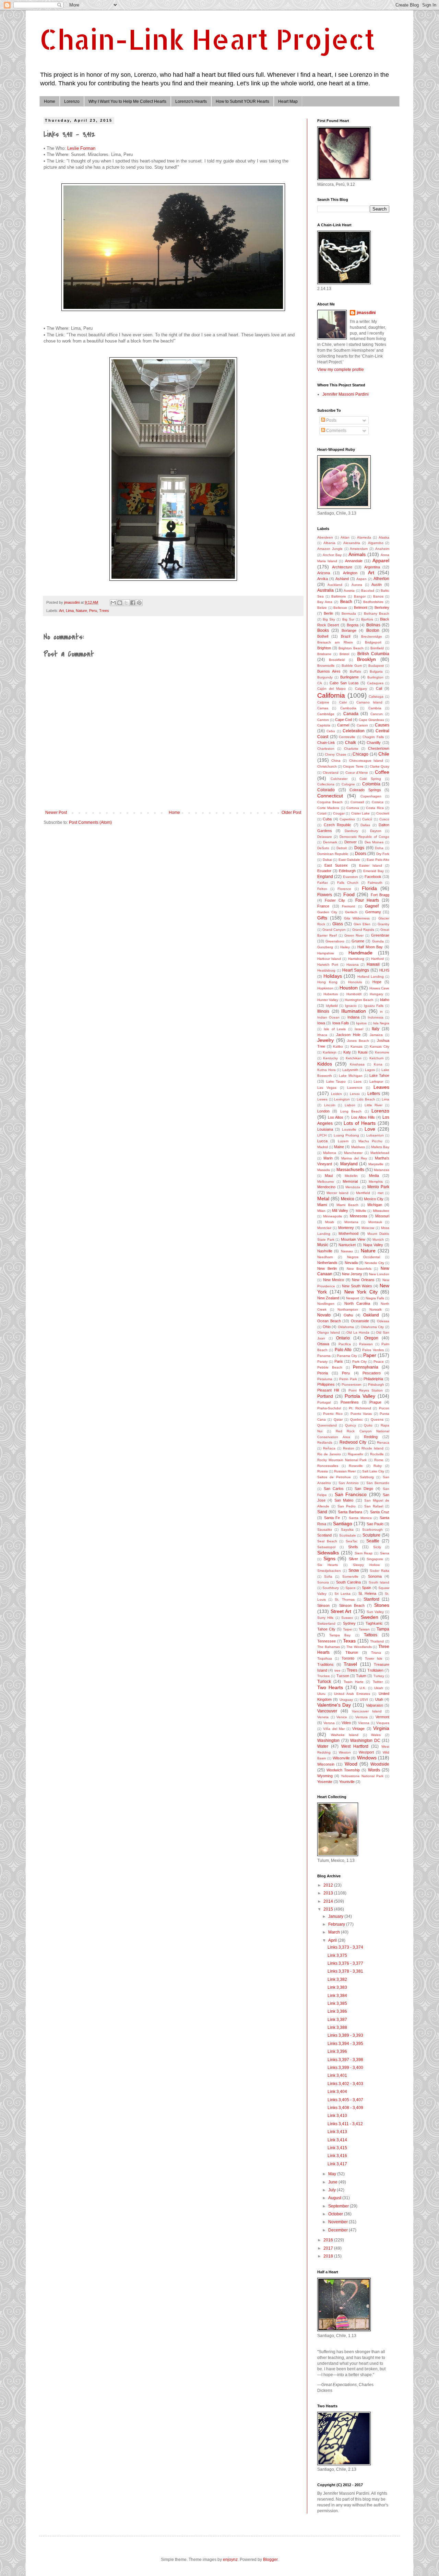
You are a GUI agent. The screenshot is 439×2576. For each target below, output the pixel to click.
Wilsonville (341, 1758)
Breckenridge (372, 636)
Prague (375, 1402)
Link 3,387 (337, 2020)
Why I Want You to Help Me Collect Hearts (127, 101)
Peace (379, 1362)
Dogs (359, 848)
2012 (329, 1885)
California (331, 695)
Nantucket (347, 1245)
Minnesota (358, 1216)
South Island (379, 1582)
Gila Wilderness (357, 918)
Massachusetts (350, 1170)
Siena (385, 1553)
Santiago (343, 1524)
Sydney (349, 1623)
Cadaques (375, 683)
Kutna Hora (327, 1070)
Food (349, 894)
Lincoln (330, 1105)
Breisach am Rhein (335, 642)
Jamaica (376, 1035)
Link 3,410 (337, 2116)
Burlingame (349, 677)
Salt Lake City (373, 1471)
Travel (350, 1664)
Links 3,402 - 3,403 (345, 2084)
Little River (374, 1105)
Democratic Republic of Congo (364, 837)
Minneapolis (333, 1216)
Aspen (361, 579)
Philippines (326, 1384)
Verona (329, 1723)
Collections (326, 784)
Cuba (327, 819)
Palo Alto (343, 1350)
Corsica (378, 802)
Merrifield (363, 1193)
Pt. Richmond (360, 1408)
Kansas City (379, 1046)
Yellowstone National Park (362, 1776)
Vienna (364, 1723)
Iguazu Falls (374, 1006)
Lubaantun (375, 1135)
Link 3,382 (337, 1979)
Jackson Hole (348, 1035)
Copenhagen (371, 796)
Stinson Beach (352, 1605)
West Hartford (355, 1746)
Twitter (378, 1682)
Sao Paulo (375, 1524)
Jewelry (325, 1040)
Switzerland (326, 1623)
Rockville (377, 1454)
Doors (361, 854)
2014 (329, 1901)
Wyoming (325, 1776)
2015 (329, 1909)
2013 (329, 1893)
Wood (351, 1764)
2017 (329, 2248)
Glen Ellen (362, 924)
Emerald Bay (373, 871)
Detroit (342, 848)
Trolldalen (375, 1670)
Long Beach (351, 1111)
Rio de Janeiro (329, 1454)
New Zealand (328, 1298)
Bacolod (368, 591)
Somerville (350, 1576)
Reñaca (329, 1448)
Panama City (347, 1356)
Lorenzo (72, 101)
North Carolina (357, 1303)
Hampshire (326, 953)
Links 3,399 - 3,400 (345, 2068)
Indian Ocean (328, 1017)
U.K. (363, 1688)
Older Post (291, 812)
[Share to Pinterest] (139, 603)
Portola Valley (360, 1396)
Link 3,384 (337, 1996)
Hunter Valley (328, 1000)
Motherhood (348, 1233)
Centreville (347, 737)
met (381, 1193)
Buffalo (355, 671)
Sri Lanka (342, 1594)
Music (323, 1245)
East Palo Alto (378, 860)
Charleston (326, 749)
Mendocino (326, 1187)
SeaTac (352, 1541)
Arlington (350, 573)
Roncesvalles (328, 1466)
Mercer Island (337, 1193)
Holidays (333, 976)
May (333, 2174)
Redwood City (353, 1442)
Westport (366, 1752)
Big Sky (329, 619)
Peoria (323, 1373)
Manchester (353, 1153)
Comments (336, 431)
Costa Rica (375, 808)
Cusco (384, 819)
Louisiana (325, 1129)
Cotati (322, 813)
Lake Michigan (351, 1076)
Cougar (339, 813)
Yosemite (325, 1782)
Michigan (375, 1205)
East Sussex (336, 865)
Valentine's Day (334, 1705)
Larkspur (376, 1081)
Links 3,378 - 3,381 (345, 1971)
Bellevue (340, 608)
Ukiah (379, 1688)
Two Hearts (330, 1687)
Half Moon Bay (370, 947)
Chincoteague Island (366, 761)
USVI (364, 1700)
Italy (376, 1029)
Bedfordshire (373, 602)
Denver (351, 842)
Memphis (376, 1182)
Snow (354, 1570)
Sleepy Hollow (366, 1565)
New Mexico (334, 1280)
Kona (378, 1064)
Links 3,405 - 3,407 (345, 2100)
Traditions (325, 1664)
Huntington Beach (359, 1000)
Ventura (361, 1717)
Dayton (376, 831)
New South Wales (357, 1286)
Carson (362, 725)
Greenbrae (380, 935)
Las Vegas (327, 1088)
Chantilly (374, 743)
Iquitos (361, 1023)
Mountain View (353, 1239)
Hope (377, 982)
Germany (373, 912)
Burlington (375, 677)
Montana (351, 1222)
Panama (324, 1356)
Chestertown (379, 748)
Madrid (323, 1147)
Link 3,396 (337, 2051)
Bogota (353, 625)
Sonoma (375, 1576)
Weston (345, 1752)
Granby (383, 924)
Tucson (343, 1676)
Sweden (370, 1617)
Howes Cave (379, 988)
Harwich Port (328, 965)
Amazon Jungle (330, 549)
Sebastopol (326, 1547)
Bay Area (325, 602)
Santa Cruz (380, 1512)
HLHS (384, 970)
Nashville (325, 1251)
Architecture (342, 567)
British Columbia (373, 654)
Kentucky (330, 1058)
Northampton (348, 1309)
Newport (353, 1298)
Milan (321, 1211)
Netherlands (327, 1263)
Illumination (354, 1011)
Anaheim (382, 549)
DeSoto (323, 848)
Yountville (347, 1782)
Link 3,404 (337, 2092)
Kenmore (382, 1052)
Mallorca (330, 1153)
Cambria (375, 708)
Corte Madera (328, 808)
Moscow (368, 1228)
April (333, 1940)
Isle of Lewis (335, 1029)
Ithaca (322, 1035)
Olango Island (329, 1332)
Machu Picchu (370, 1141)
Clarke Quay (379, 766)
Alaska (384, 537)
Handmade (360, 953)
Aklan (345, 537)
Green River (354, 935)
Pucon (384, 1408)
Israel (359, 1029)
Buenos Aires (329, 671)
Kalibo (338, 1046)
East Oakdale (349, 860)
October (336, 2214)
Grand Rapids (363, 930)
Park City (359, 1362)
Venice (342, 1717)
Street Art (341, 1611)
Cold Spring (370, 779)
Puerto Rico (333, 1414)
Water (323, 1746)
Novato (324, 1315)
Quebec (357, 1419)
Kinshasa (357, 1064)
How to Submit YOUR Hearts (242, 101)
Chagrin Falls (373, 737)
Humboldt (354, 994)
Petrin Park (348, 1379)
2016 (329, 2240)
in (381, 1012)
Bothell (323, 636)
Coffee (382, 772)
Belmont (361, 607)
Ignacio (351, 1006)
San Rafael (374, 1506)
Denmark (330, 842)
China (336, 761)
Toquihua (325, 1658)
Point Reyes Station (366, 1390)
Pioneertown (352, 1385)
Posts (331, 420)
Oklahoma (346, 1327)
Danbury (351, 831)
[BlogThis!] (120, 603)
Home (50, 101)
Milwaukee (381, 1211)
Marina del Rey (354, 1158)
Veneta (323, 1717)
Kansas (357, 1046)
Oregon (371, 1338)
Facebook (373, 877)
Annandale (354, 561)
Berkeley (382, 607)
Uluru (321, 1694)
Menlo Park (378, 1187)
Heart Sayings (356, 970)
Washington (328, 1741)
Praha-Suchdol (329, 1408)
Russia (323, 1471)
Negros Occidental (364, 1257)
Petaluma (325, 1379)
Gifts (322, 918)
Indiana (353, 1017)
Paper (370, 1355)
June (333, 2182)
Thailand (377, 1641)
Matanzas (382, 1170)
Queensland (327, 1425)
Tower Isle (374, 1658)
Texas (349, 1641)
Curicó (367, 819)
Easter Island (371, 865)
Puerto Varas (361, 1414)
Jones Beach (358, 1041)
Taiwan (364, 1629)
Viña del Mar (334, 1729)
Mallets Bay (380, 1147)
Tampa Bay (340, 1635)
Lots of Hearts (360, 1123)
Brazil (346, 636)
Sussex (347, 1618)
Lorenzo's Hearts (191, 101)
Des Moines (374, 842)
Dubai (327, 860)
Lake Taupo (336, 1081)
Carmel (343, 725)
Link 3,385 (337, 2003)
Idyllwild (332, 1006)
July (333, 2190)
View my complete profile (341, 370)
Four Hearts (367, 900)
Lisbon (350, 1105)
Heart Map (288, 101)
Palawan (366, 1344)
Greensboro (335, 941)
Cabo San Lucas (344, 683)
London (323, 1111)
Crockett (383, 813)
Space (351, 1588)
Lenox (355, 1094)
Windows (367, 1758)
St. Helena (367, 1593)
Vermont (382, 1717)
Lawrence (355, 1088)
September (339, 2206)
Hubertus (331, 994)
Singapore (375, 1559)
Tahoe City (326, 1629)
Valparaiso (375, 1705)
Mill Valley (340, 1211)
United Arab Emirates (352, 1694)
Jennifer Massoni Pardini (346, 394)
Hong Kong (327, 982)
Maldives (358, 1147)
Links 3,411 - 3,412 (345, 2124)
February (337, 1924)
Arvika (323, 579)
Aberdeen (325, 537)
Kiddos (325, 1064)
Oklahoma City (372, 1327)
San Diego (364, 1489)
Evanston (351, 877)
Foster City (335, 900)
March (335, 1932)
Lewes (322, 1099)
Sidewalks (328, 1553)
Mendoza (353, 1187)
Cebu (331, 731)
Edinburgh (347, 871)
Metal (323, 1199)
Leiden (336, 1094)
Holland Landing (371, 977)
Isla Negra (381, 1023)
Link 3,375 (337, 1955)
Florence (344, 889)
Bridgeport (373, 642)
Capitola (324, 725)
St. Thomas (345, 1599)
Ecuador (324, 871)
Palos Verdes (373, 1350)
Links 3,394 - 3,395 (345, 2044)
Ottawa (323, 1344)
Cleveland (331, 773)
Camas (323, 708)
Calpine (323, 702)
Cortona (353, 808)
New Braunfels (359, 1269)
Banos (378, 596)
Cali (379, 688)
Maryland (349, 1164)
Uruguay (346, 1700)
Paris (339, 1361)
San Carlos (334, 1489)
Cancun (377, 714)
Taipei (348, 1629)
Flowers (325, 895)
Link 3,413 (337, 2132)
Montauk (375, 1222)
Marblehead (380, 1153)
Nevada (351, 1263)
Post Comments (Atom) (90, 822)
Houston (349, 988)
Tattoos (371, 1635)
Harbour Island (329, 959)
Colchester (339, 779)
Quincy (351, 1425)
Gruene (358, 941)
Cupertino (347, 819)
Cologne (348, 784)
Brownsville (326, 666)
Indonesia (376, 1017)
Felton (322, 889)
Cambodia (348, 708)
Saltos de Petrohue (334, 1477)
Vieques (383, 1723)
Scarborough (372, 1530)
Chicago (360, 754)
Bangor (360, 596)
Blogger (270, 2560)
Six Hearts (328, 1565)
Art (61, 611)
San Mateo (344, 1500)
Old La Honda (358, 1332)
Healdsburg (326, 970)
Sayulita (347, 1530)
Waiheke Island (345, 1735)
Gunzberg (325, 947)
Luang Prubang (346, 1135)
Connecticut (330, 796)
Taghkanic (374, 1623)
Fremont (348, 906)
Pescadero (372, 1373)
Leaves (381, 1087)
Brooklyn (366, 659)
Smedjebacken (329, 1571)
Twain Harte (354, 1682)
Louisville (349, 1129)
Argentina (372, 567)
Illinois (323, 1011)
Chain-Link (326, 743)
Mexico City (374, 1199)
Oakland (371, 1315)
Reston (349, 1448)
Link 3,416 (337, 2156)
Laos (358, 1081)
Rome (379, 1460)
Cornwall (357, 802)
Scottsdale (348, 1535)
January (336, 1916)
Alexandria (352, 543)
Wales (376, 1735)
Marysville (376, 1164)
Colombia (371, 784)
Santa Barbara (350, 1512)
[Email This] (113, 603)
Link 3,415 (337, 2148)
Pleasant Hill (328, 1390)
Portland (325, 1396)
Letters (374, 1094)
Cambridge (326, 714)
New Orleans (363, 1280)
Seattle (373, 1541)
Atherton (381, 579)
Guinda (378, 941)
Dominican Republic (333, 854)
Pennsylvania (366, 1367)
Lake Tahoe (379, 1075)
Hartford (377, 959)
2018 (329, 2256)
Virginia (381, 1728)
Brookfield (337, 660)
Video (346, 1723)
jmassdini (366, 313)
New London (379, 1274)
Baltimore (339, 596)
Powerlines (350, 1402)
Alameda (364, 537)
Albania (329, 543)
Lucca (322, 1141)
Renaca (383, 1442)
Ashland (342, 579)
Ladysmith (350, 1070)
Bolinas (373, 625)
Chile (384, 754)
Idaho (385, 1000)
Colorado (326, 790)
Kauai (363, 1052)
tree (337, 1670)
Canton (323, 720)
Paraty (322, 1362)
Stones (382, 1605)
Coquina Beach (330, 802)
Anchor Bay (332, 555)
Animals (357, 554)
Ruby (378, 1466)
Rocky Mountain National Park (342, 1460)
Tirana (376, 1653)
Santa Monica (360, 1518)
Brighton (324, 648)
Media (374, 1176)
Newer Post (56, 812)
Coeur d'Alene (357, 773)
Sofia (328, 1576)
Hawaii (373, 964)
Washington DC (365, 1741)
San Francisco (351, 1494)
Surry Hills (325, 1618)
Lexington (342, 1099)
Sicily (377, 1547)
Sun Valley (375, 1612)
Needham (325, 1257)
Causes (382, 725)
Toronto (348, 1658)
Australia (325, 590)
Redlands (325, 1442)
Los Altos (336, 1117)
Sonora (323, 1582)
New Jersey (352, 1274)
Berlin (328, 613)
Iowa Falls (341, 1023)
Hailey (345, 947)
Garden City (327, 912)
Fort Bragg (380, 895)
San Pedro (347, 1506)
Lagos (370, 1070)
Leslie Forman (81, 148)
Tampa (383, 1629)
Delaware (325, 837)
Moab (330, 1222)
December (339, 2230)
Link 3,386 (337, 2011)
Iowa (321, 1023)
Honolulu (355, 982)
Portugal (324, 1402)
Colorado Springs (365, 790)
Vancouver (327, 1711)
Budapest (376, 666)
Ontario (343, 1338)
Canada (351, 714)
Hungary (376, 994)
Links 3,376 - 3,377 (345, 1963)
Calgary (361, 689)
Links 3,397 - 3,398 (345, 2060)
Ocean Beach (329, 1321)
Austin (377, 585)
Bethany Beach (377, 613)
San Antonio (349, 1483)
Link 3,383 (337, 1987)
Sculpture (371, 1535)
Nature (81, 611)
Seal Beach (327, 1541)
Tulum (361, 1676)
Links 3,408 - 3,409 (345, 2108)
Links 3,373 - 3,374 (345, 1947)
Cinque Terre (353, 766)
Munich (378, 1239)
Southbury (331, 1588)
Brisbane (324, 654)
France (323, 906)
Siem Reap (364, 1553)
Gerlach (351, 912)
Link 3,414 (337, 2140)
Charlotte (351, 749)
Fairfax (323, 883)
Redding (371, 1437)
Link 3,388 (337, 2027)
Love (370, 1129)
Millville (361, 1211)
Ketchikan (354, 1058)
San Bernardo (378, 1483)
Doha (379, 848)
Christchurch (327, 766)
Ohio (327, 1327)
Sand (322, 1512)
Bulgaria (376, 671)
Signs (329, 1558)
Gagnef (372, 906)
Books (323, 630)
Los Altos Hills (363, 1117)
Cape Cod (343, 720)
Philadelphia (373, 1379)
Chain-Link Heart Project (207, 39)
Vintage (358, 1729)
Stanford (371, 1599)
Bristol (344, 654)
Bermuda (349, 613)
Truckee (324, 1676)
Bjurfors (367, 619)
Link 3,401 (337, 2075)
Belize (322, 608)
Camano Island (369, 702)
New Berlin (327, 1268)
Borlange (349, 630)
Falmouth (375, 883)
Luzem (343, 1141)
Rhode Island (372, 1448)
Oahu (348, 1315)
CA (320, 683)
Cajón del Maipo (331, 689)
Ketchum (376, 1058)
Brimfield (377, 648)
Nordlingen (326, 1304)
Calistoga (376, 696)
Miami (322, 1205)
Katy (347, 1052)
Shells (353, 1547)
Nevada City (374, 1263)
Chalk (351, 743)
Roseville (356, 1466)
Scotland (324, 1535)
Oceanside (360, 1321)
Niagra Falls (375, 1298)
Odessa (383, 1321)
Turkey (379, 1676)
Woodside (380, 1764)
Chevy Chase (335, 754)
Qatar (338, 1419)
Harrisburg (356, 959)
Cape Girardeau (371, 720)
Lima (70, 611)
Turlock (324, 1682)
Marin (328, 1158)
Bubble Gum (352, 666)
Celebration (354, 731)
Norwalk (376, 1309)
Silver (353, 1559)
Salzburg (367, 1477)
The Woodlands (359, 1647)
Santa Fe (332, 1518)
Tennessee (327, 1641)
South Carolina (348, 1582)
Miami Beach (347, 1205)
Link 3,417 (337, 2164)
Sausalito (325, 1530)
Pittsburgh (376, 1385)
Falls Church (348, 883)
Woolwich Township (343, 1770)
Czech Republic (338, 825)
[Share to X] (126, 603)
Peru (93, 611)
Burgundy (325, 677)
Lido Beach (366, 1099)
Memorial (350, 1181)
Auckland (335, 585)
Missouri (382, 1216)
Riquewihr (355, 1454)
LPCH (322, 1135)
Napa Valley (373, 1245)
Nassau (347, 1251)
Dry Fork (383, 854)
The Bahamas (329, 1647)
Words (374, 1770)
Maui (329, 1176)
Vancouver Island (367, 1711)
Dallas (365, 825)
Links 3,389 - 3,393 (345, 2035)
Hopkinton (325, 988)
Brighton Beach (351, 648)
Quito (368, 1425)
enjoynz (230, 2560)
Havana (353, 965)
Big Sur (348, 619)
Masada (324, 1170)
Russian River (345, 1471)
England (325, 877)
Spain (366, 1588)
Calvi (343, 702)
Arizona (324, 573)
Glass (338, 924)
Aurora (357, 585)
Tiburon (352, 1652)
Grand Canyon (334, 930)
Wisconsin (326, 1764)
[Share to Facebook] (133, 603)
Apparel (381, 561)
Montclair (324, 1228)
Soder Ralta (379, 1571)
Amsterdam (359, 549)
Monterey (346, 1228)
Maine (339, 1147)
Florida (369, 888)
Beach (346, 602)
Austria (349, 591)
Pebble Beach (330, 1367)
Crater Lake (360, 813)
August (335, 2198)
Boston (373, 630)
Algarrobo (376, 543)
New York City (361, 1292)
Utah (379, 1699)
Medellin (351, 1176)
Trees (104, 611)
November (339, 2222)
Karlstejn (330, 1052)
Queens (377, 1419)
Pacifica (345, 1344)
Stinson (323, 1605)
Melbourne (326, 1182)
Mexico (348, 1199)
